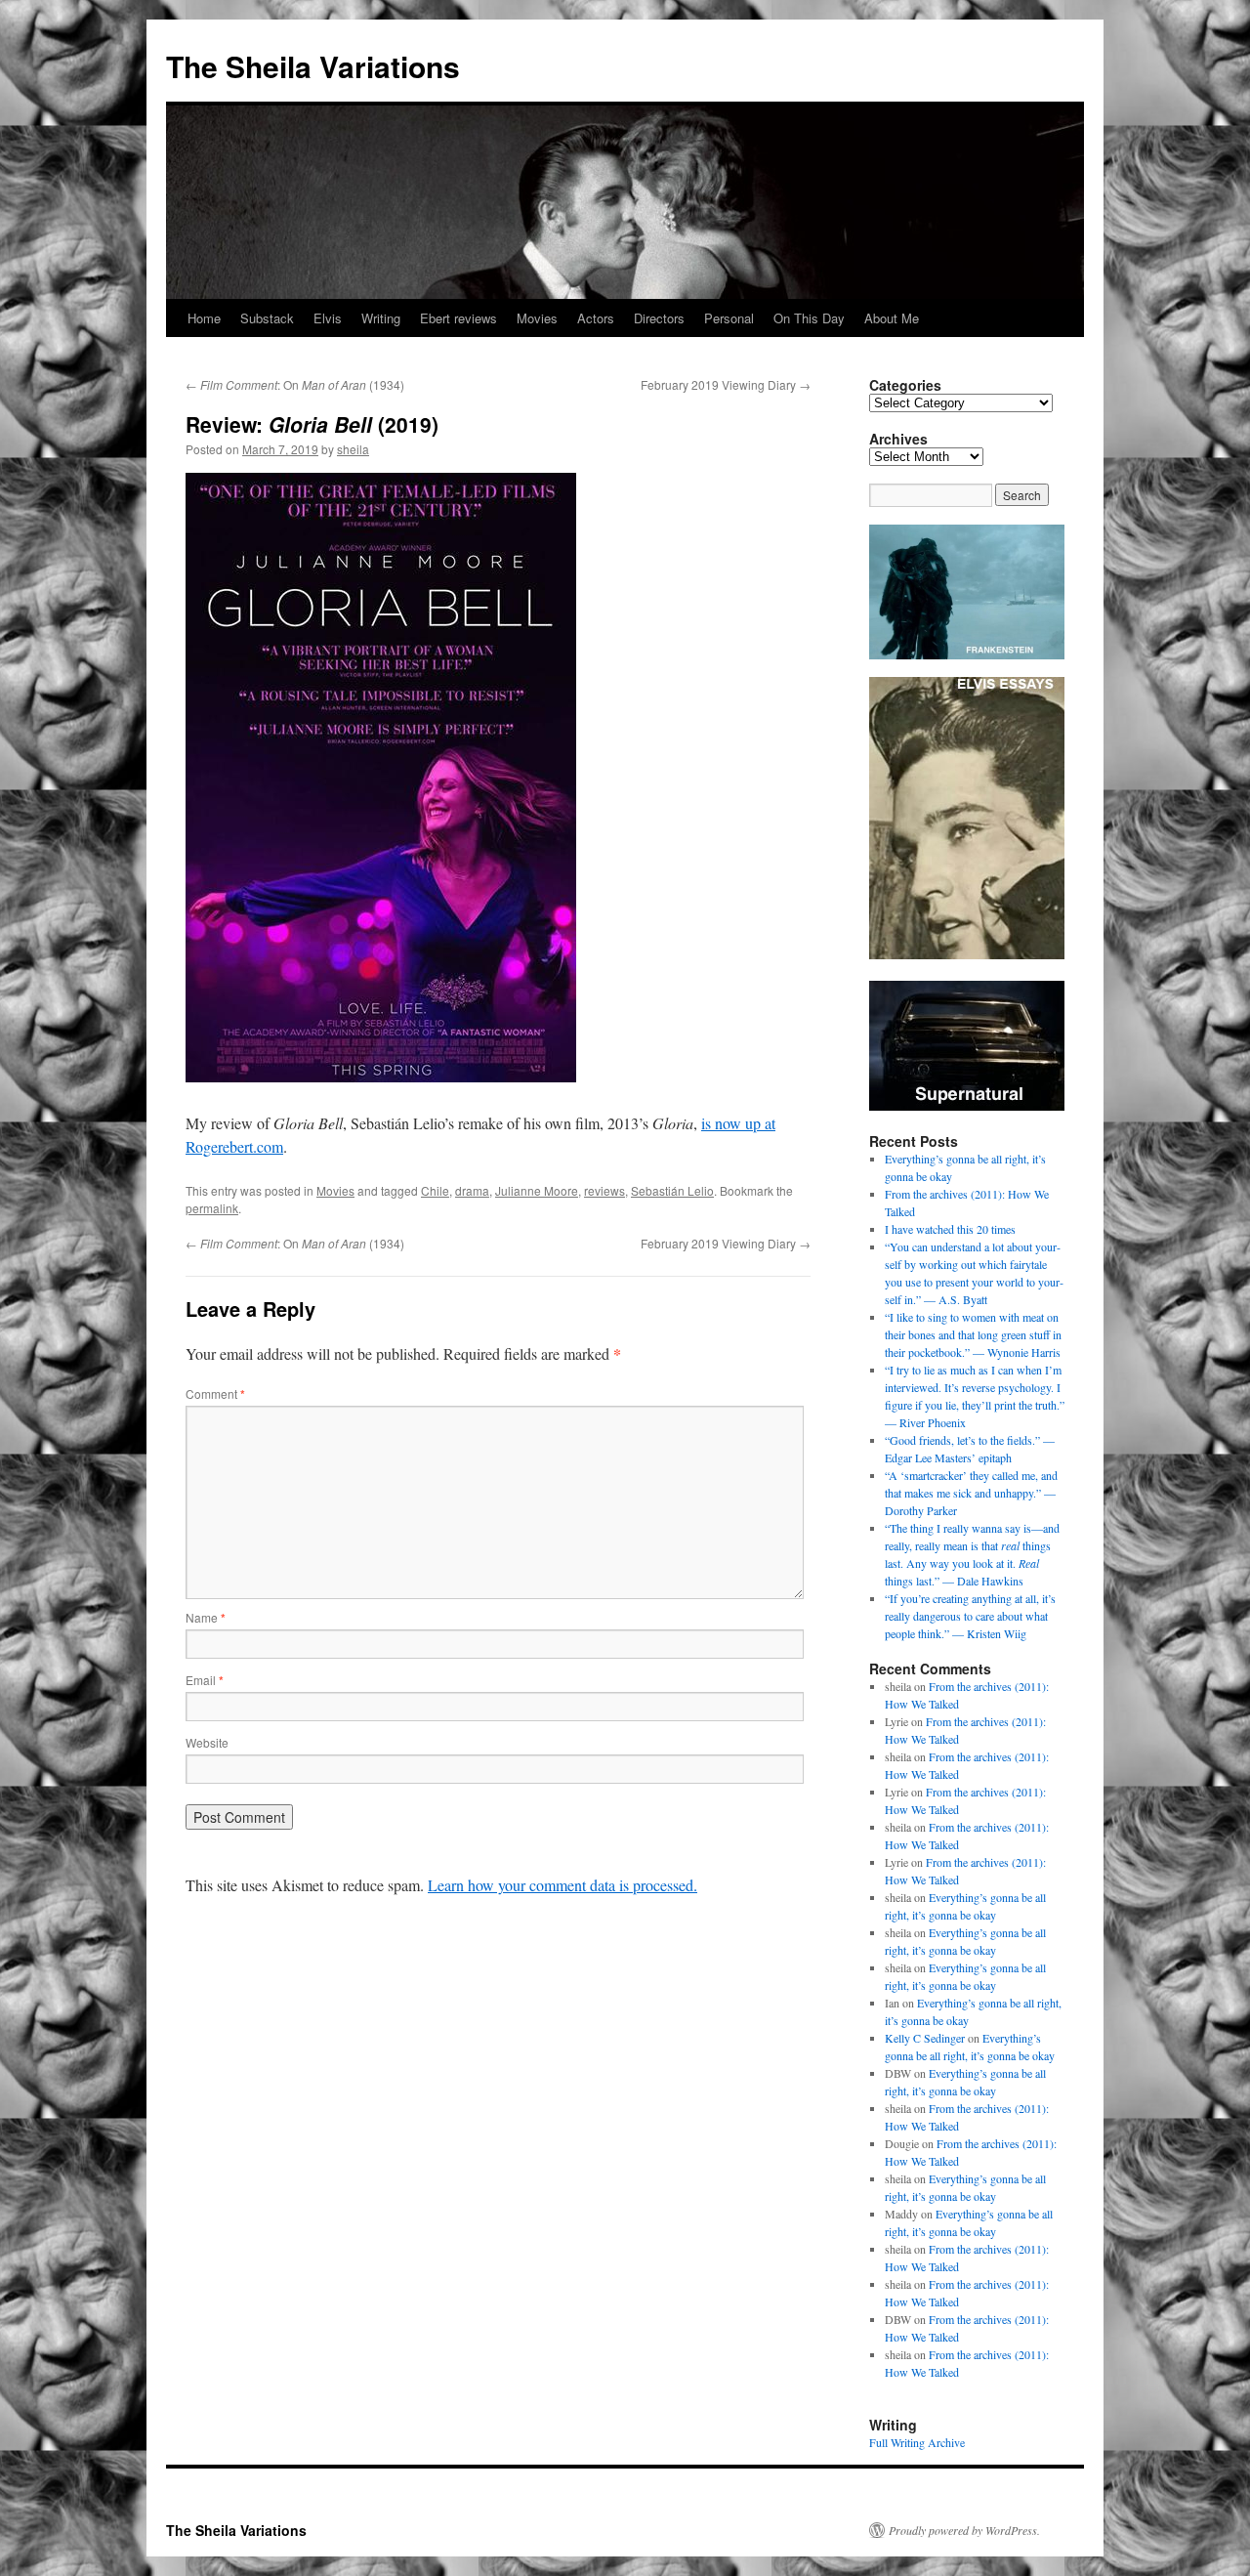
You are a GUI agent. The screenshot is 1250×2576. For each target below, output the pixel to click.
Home (204, 318)
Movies (537, 318)
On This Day (809, 318)
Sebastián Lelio (672, 1190)
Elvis (328, 318)
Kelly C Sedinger (925, 2038)
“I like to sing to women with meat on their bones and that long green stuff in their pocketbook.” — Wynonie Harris (973, 1334)
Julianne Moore (537, 1190)
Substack (267, 318)
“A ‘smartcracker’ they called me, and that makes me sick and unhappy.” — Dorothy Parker (971, 1493)
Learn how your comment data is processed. (562, 1885)
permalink (212, 1208)
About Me (892, 318)
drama (472, 1190)
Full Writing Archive (917, 2442)
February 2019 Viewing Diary (726, 384)
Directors (659, 318)
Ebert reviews (458, 318)
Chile (435, 1190)
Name (206, 1617)
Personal (729, 318)
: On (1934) (295, 384)
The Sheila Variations (313, 66)
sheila (353, 449)
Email (205, 1680)
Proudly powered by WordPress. (964, 2530)
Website (207, 1742)
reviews (604, 1190)
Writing (381, 318)
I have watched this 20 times (950, 1229)
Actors (596, 318)
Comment (215, 1394)
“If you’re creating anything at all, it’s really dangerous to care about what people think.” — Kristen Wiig (970, 1616)
